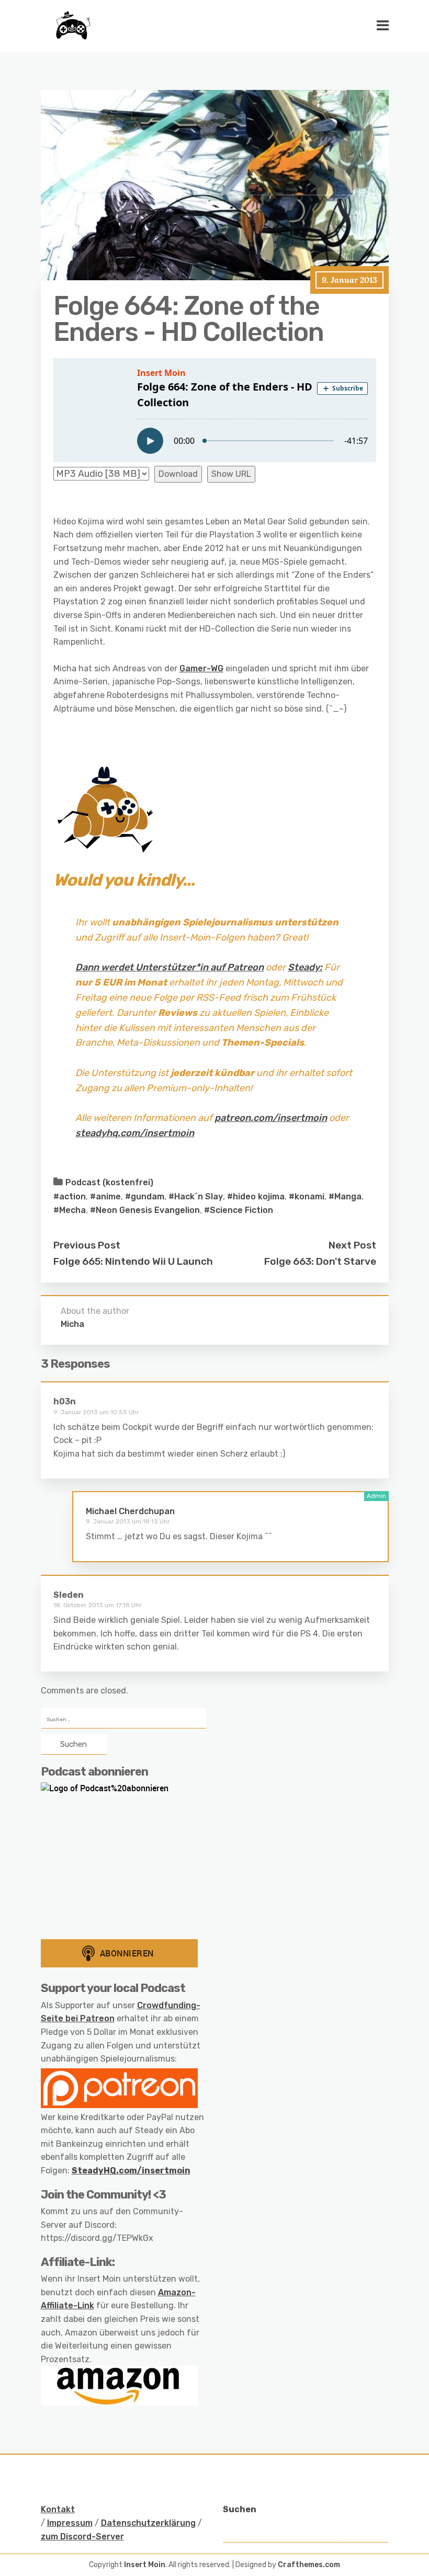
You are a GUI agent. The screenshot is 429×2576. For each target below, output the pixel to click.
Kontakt (58, 2509)
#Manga (345, 1197)
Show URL (231, 474)
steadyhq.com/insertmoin (135, 1133)
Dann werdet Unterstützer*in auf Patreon (170, 967)
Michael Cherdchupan (130, 1511)
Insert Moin (145, 2565)
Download (178, 474)
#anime (105, 1197)
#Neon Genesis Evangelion (145, 1210)
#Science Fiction (239, 1210)
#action (70, 1197)
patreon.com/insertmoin (271, 1118)
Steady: (305, 967)
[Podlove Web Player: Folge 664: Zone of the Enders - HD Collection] (215, 410)
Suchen (240, 2509)
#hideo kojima (256, 1197)
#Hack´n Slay (196, 1197)
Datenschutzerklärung (148, 2523)
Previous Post (87, 1245)
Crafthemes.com (309, 2565)
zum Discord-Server (82, 2537)
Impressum (70, 2523)
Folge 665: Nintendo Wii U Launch (133, 1261)
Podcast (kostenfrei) (109, 1182)
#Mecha (70, 1210)
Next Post (352, 1245)
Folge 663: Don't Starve (320, 1261)
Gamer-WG (201, 668)
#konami (307, 1197)
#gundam (145, 1197)
